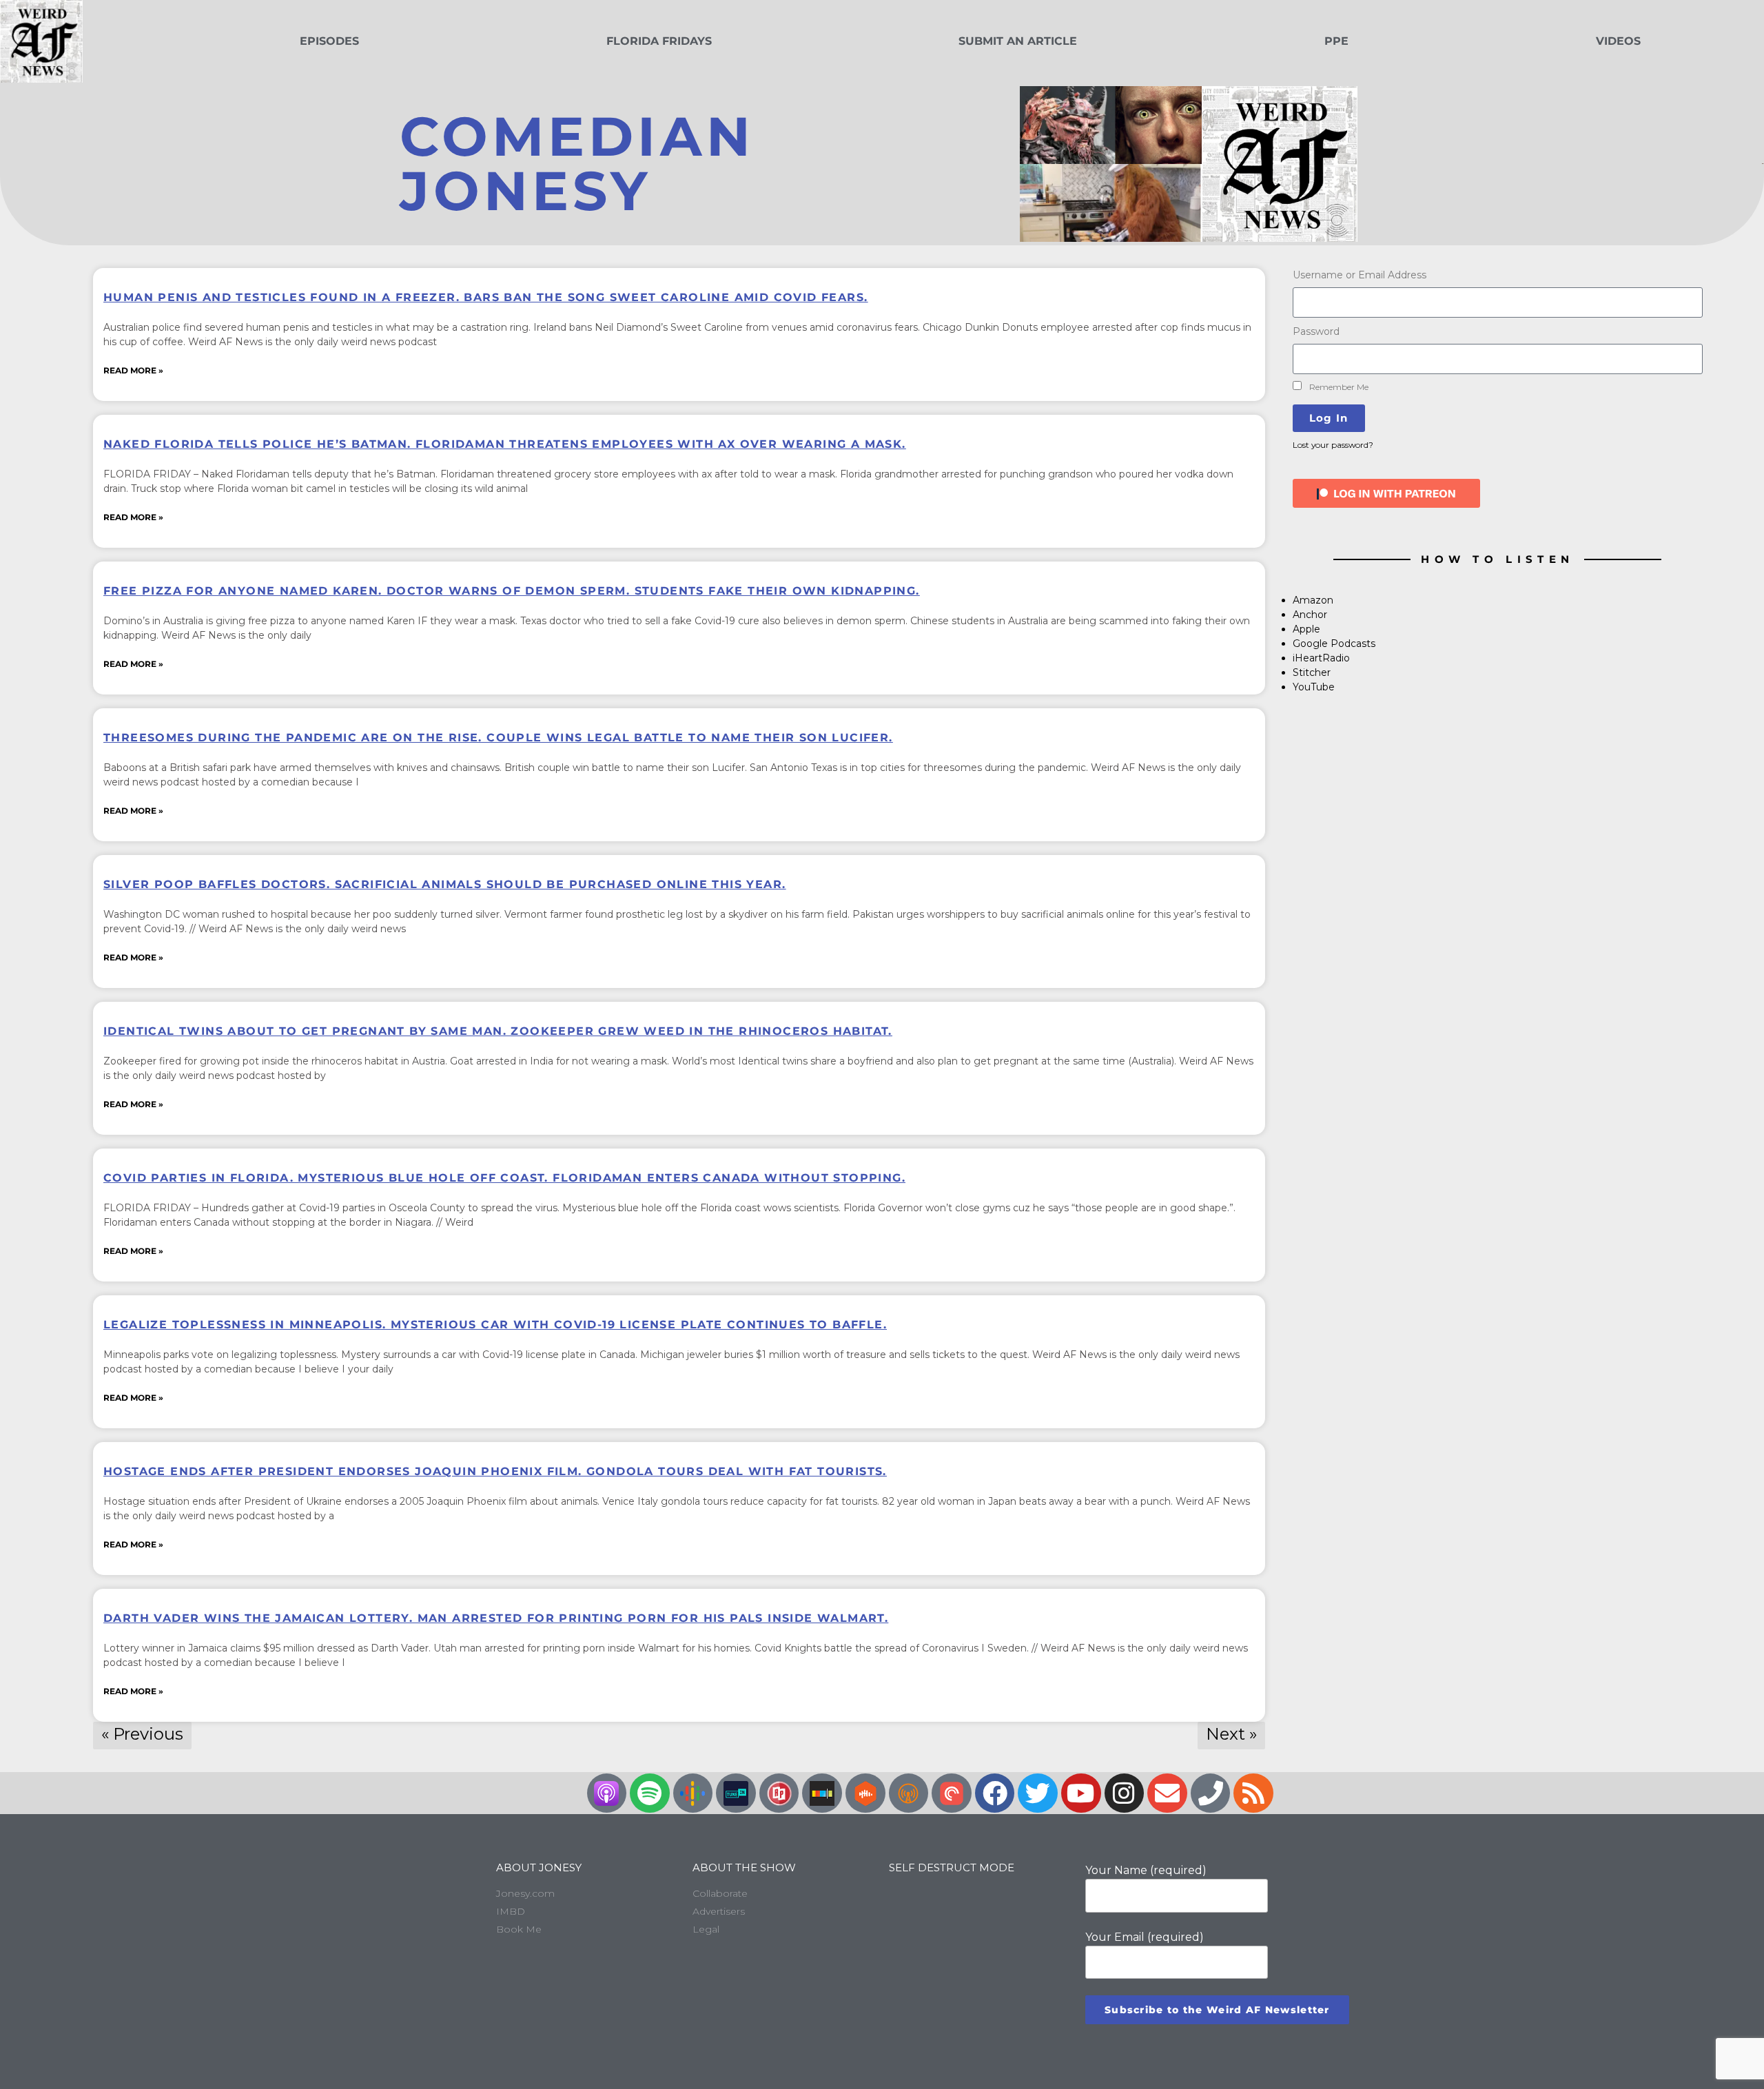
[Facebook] (995, 1793)
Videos (1618, 41)
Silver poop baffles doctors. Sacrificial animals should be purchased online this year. (444, 884)
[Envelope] (1167, 1793)
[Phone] (1211, 1793)
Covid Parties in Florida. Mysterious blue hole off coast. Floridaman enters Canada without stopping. (504, 1178)
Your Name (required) (1146, 1870)
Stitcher (1312, 672)
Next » (1231, 1734)
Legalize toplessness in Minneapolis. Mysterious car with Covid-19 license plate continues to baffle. (495, 1325)
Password (1316, 331)
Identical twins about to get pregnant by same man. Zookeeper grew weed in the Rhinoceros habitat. (498, 1031)
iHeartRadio (1321, 658)
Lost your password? (1333, 445)
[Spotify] (650, 1793)
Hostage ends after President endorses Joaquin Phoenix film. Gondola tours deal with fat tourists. (495, 1471)
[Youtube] (1081, 1793)
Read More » (133, 370)
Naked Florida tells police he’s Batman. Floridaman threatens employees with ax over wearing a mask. (505, 444)
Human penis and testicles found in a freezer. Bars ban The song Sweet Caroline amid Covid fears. (485, 297)
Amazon (1313, 600)
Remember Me (1338, 387)
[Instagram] (1125, 1793)
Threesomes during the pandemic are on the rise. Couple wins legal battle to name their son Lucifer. (498, 738)
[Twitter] (1038, 1793)
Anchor (1310, 615)
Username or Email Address (1360, 275)
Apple (1306, 629)
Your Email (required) (1145, 1937)
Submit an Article (1018, 41)
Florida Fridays (659, 41)
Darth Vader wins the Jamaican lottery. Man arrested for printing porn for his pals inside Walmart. (496, 1618)
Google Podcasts (1334, 644)
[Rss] (1253, 1793)
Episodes (329, 41)
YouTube (1314, 687)
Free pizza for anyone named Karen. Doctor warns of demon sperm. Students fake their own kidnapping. (512, 591)
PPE (1336, 41)
